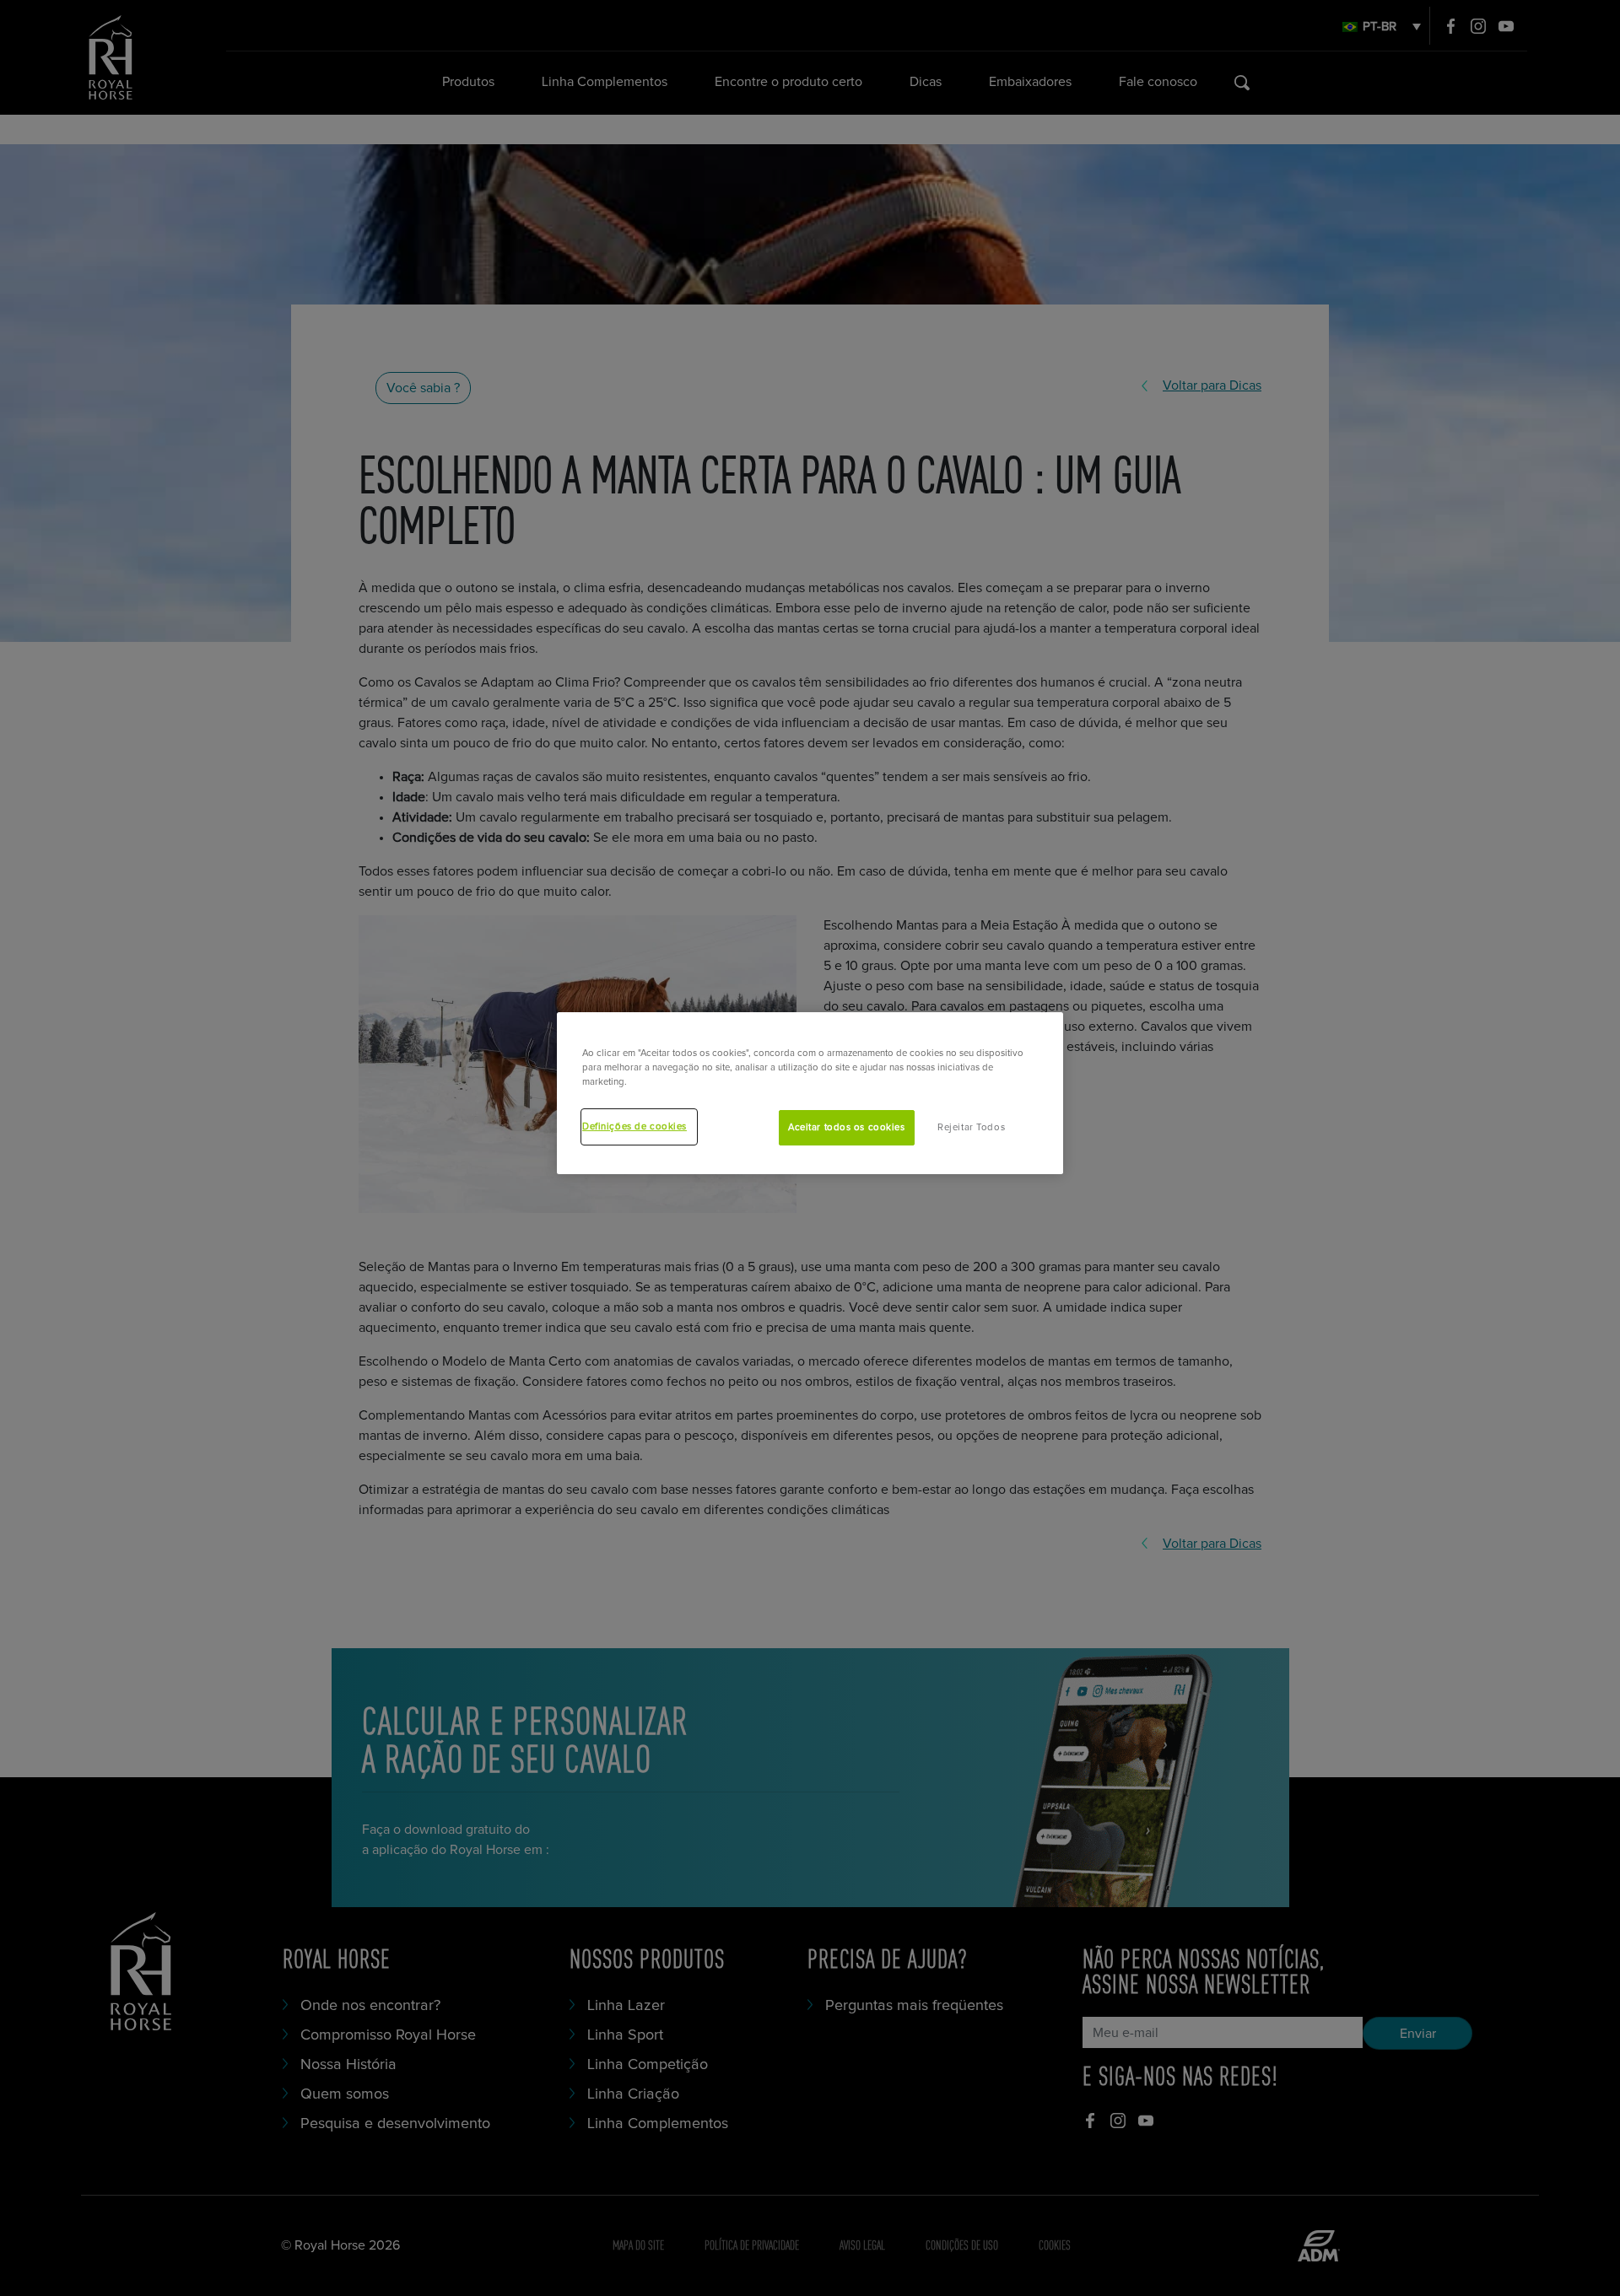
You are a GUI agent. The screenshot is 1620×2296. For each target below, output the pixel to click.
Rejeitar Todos (971, 1127)
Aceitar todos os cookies (847, 1127)
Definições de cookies (634, 1126)
